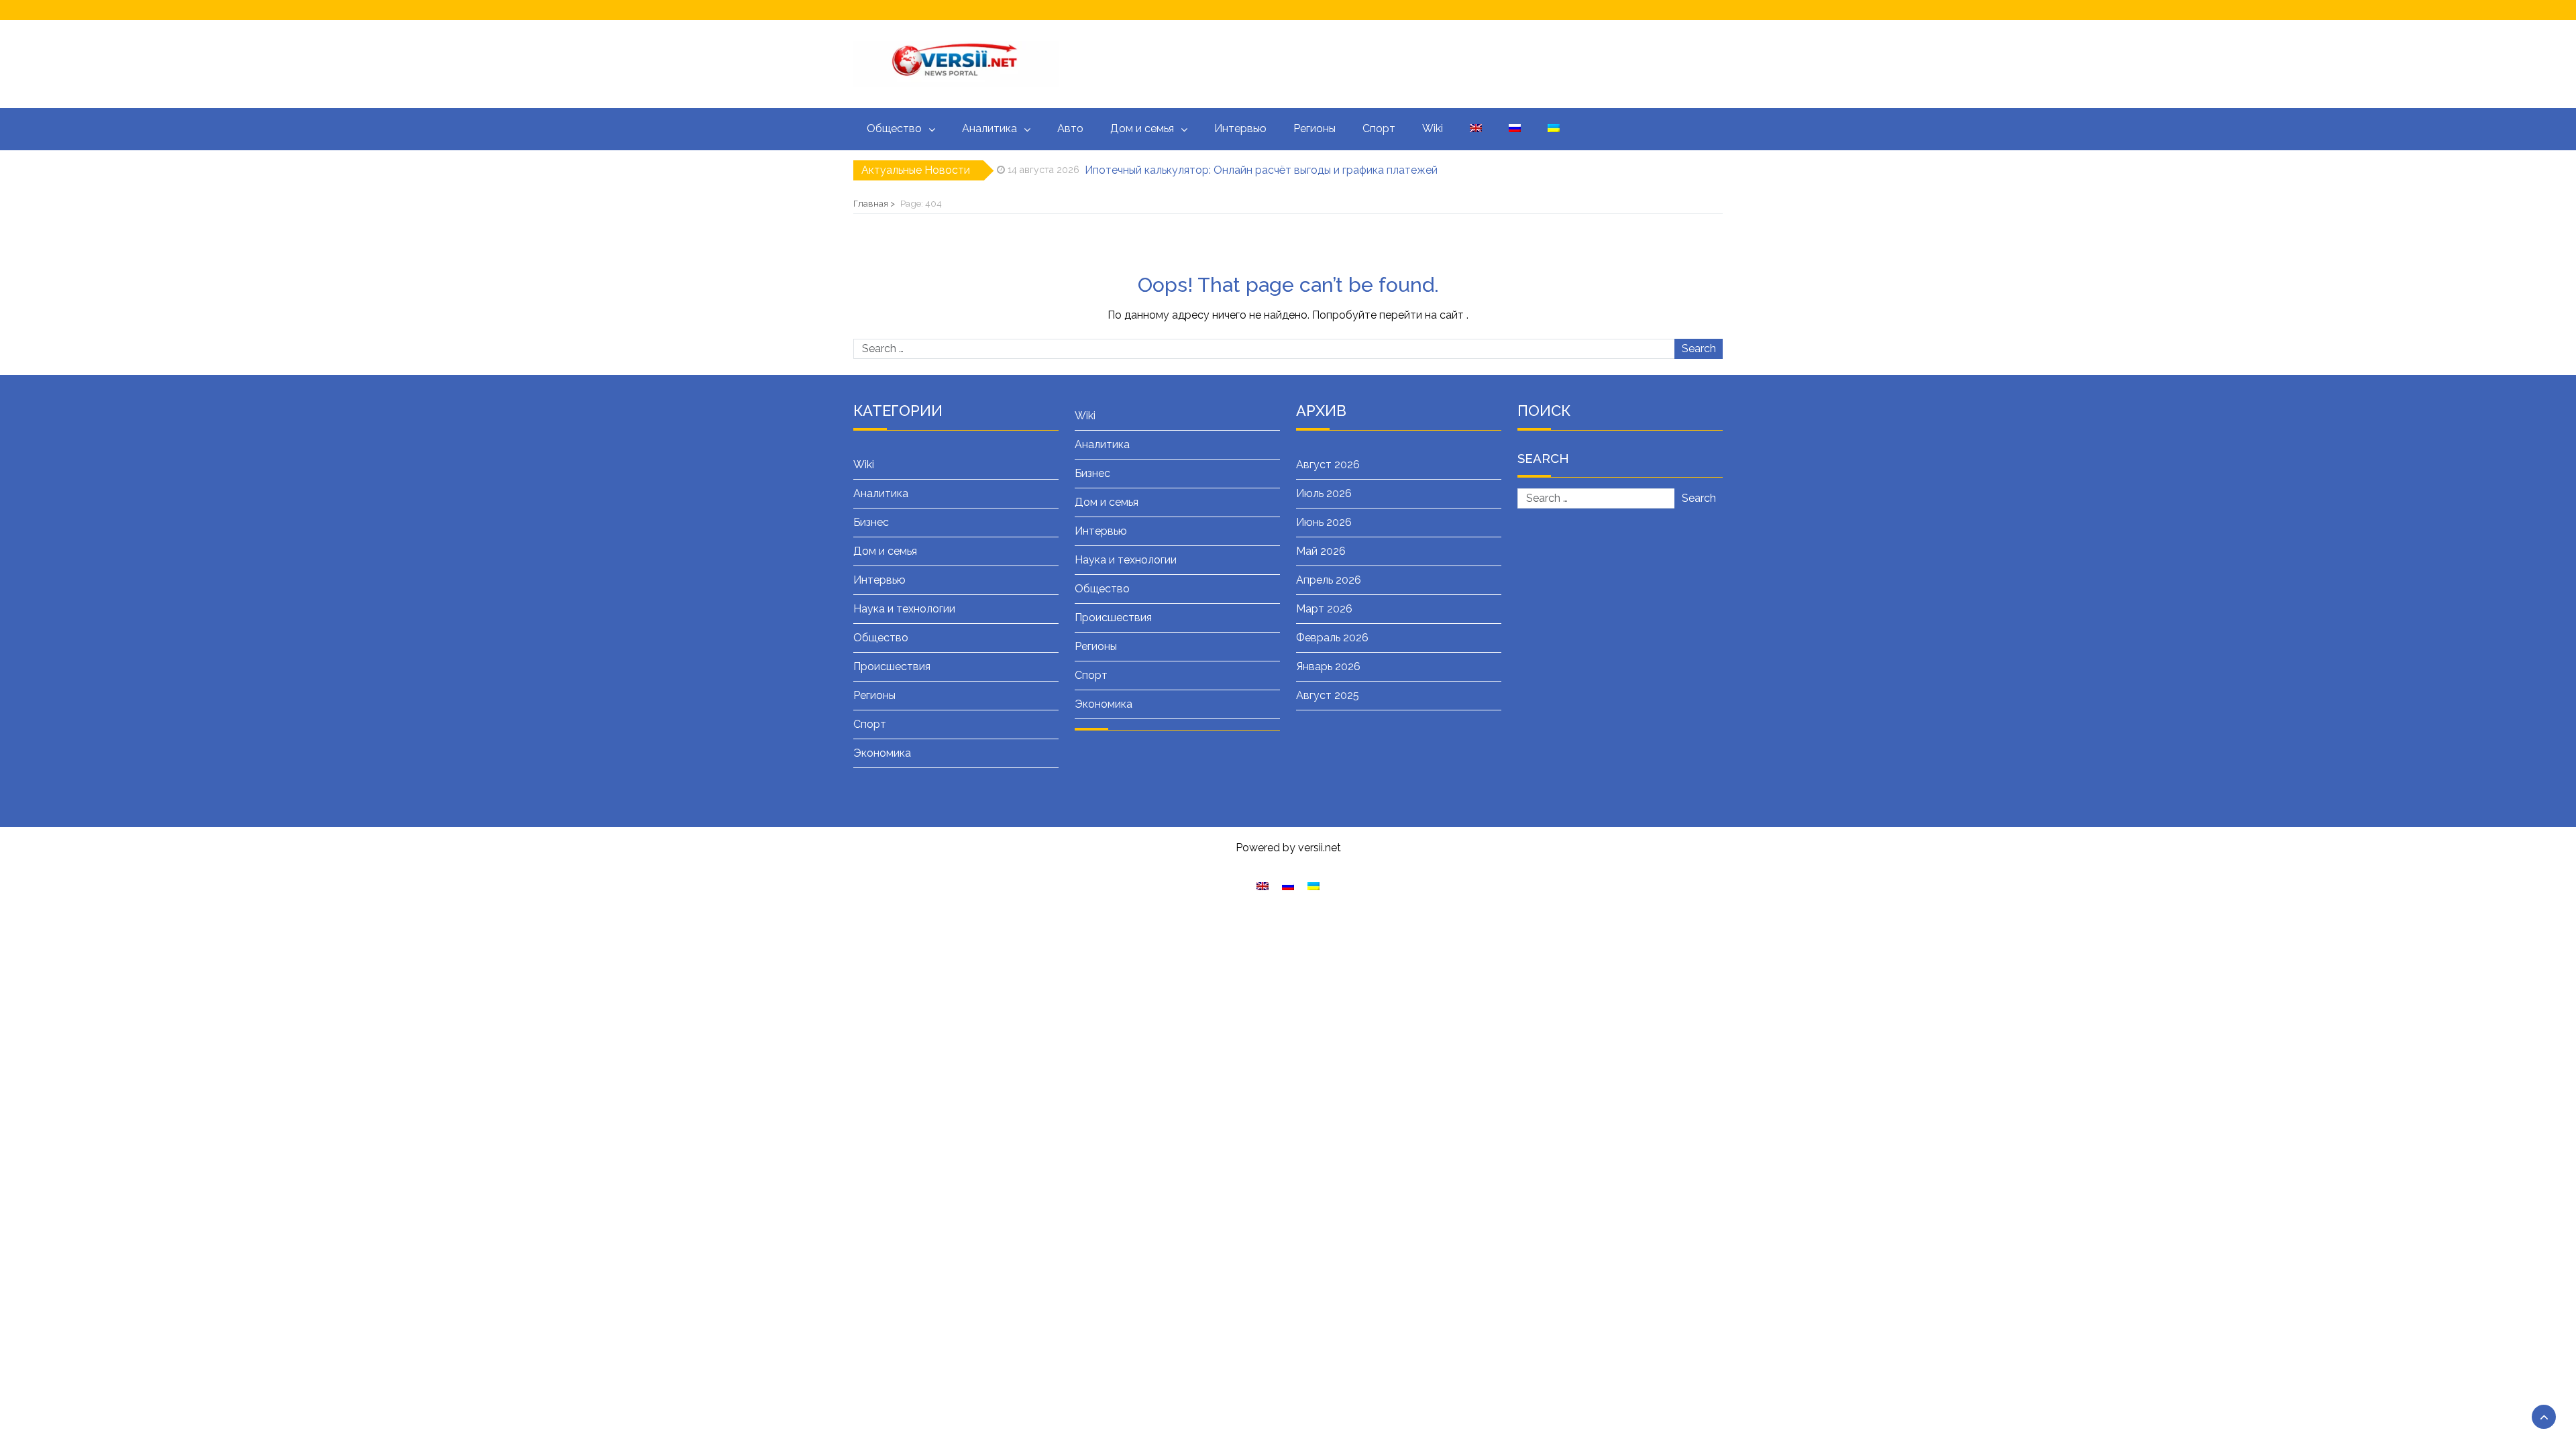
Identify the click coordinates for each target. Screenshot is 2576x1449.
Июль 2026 (1324, 493)
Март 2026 (1324, 609)
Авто (1070, 128)
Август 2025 (1328, 695)
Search (1699, 348)
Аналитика (989, 128)
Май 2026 (1321, 551)
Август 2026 (1328, 465)
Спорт (1379, 128)
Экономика (882, 753)
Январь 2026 (1328, 666)
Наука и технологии (904, 609)
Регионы (1314, 128)
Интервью (1240, 128)
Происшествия (892, 666)
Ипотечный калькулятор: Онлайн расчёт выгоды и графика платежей (1261, 163)
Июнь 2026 (1324, 522)
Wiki (1433, 128)
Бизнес (871, 522)
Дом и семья (1142, 128)
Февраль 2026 (1332, 638)
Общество (894, 128)
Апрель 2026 (1329, 580)
